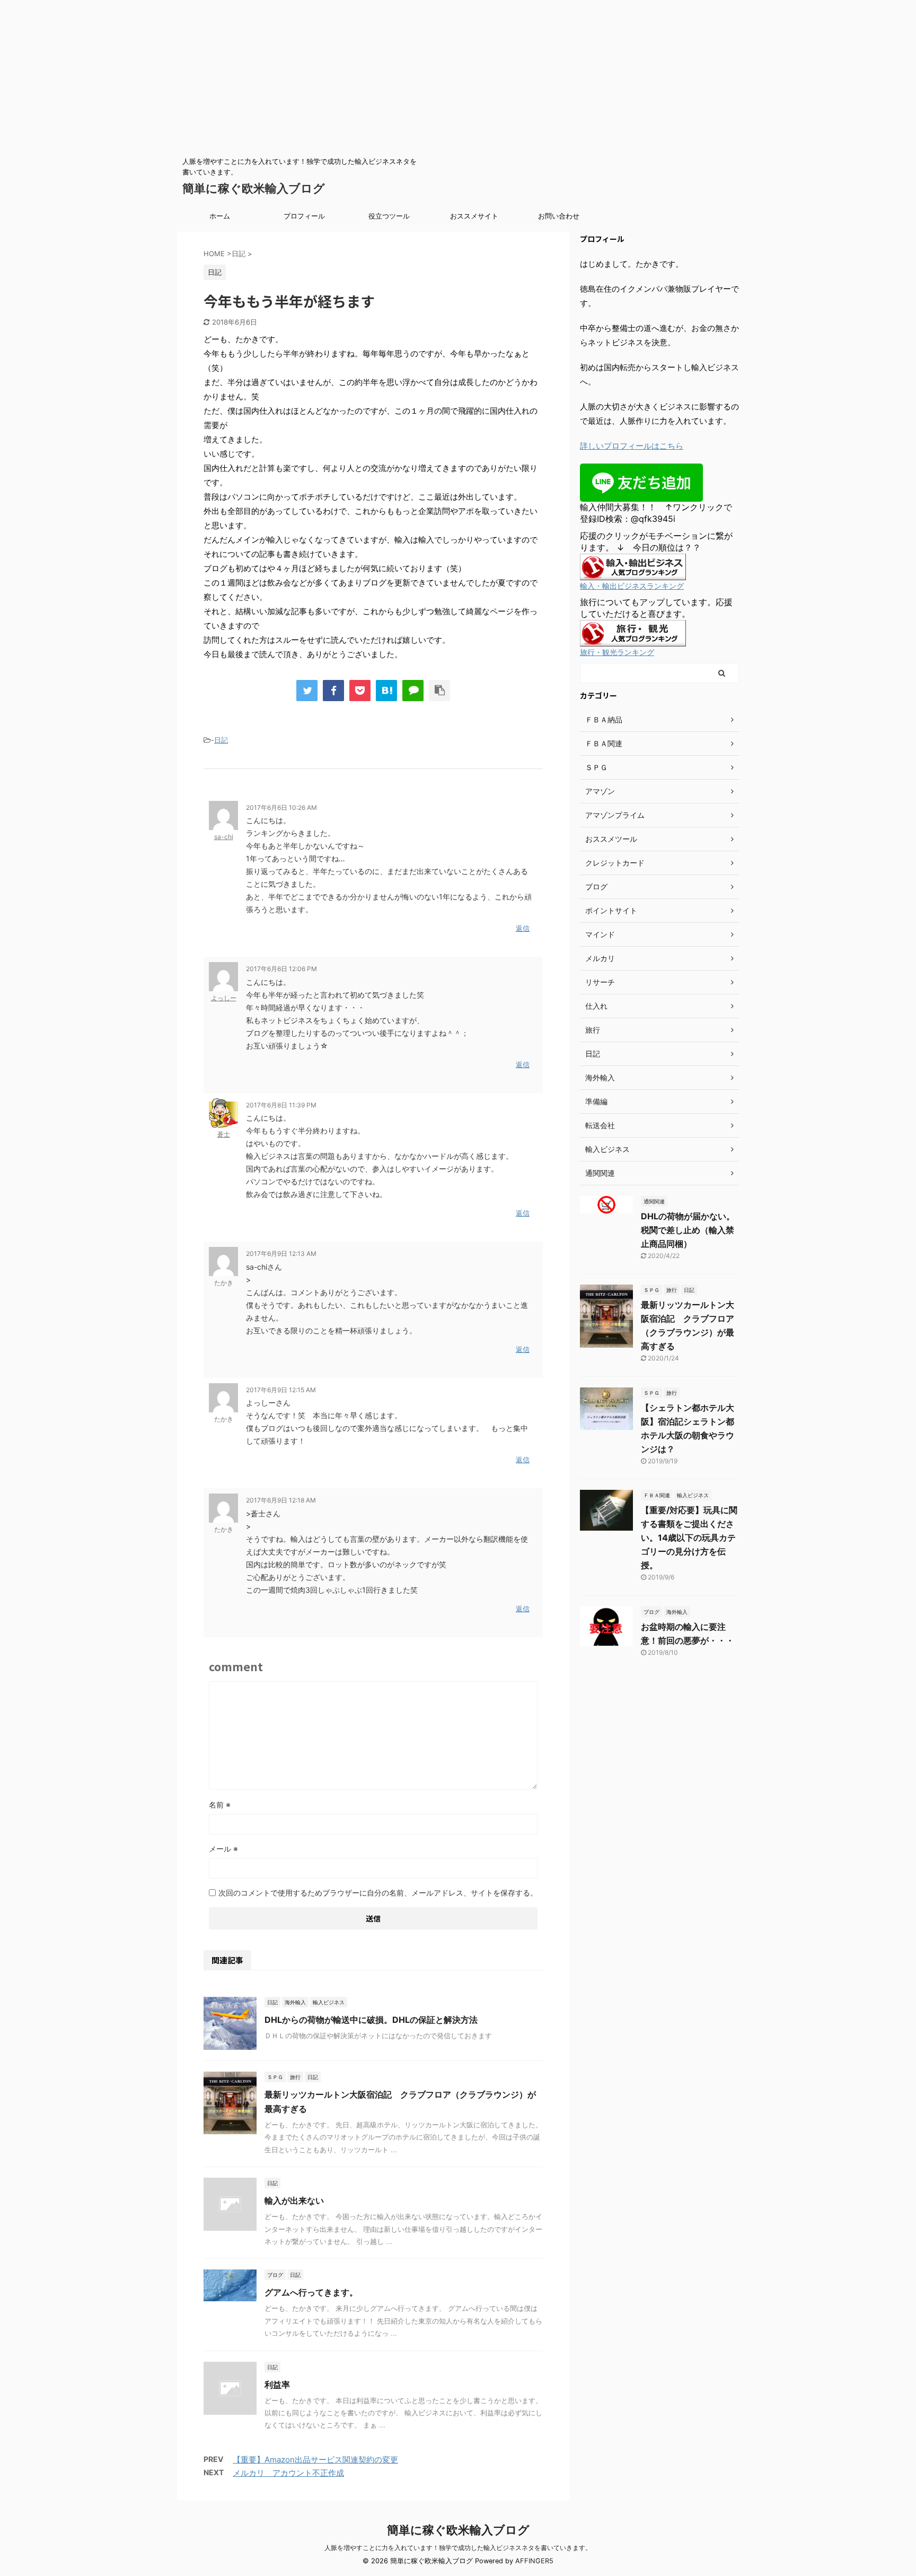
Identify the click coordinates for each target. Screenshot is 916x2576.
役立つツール (389, 216)
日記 (221, 740)
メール (223, 1849)
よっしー (224, 998)
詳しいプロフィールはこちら (632, 446)
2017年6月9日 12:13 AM (281, 1254)
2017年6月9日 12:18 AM (281, 1500)
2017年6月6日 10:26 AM (281, 807)
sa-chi (224, 837)
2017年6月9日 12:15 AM (281, 1390)
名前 (220, 1805)
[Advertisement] (318, 74)
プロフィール (304, 216)
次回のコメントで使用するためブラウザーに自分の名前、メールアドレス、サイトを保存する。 (378, 1893)
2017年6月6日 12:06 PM (281, 969)
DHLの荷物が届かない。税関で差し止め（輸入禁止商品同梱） (688, 1230)
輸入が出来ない (294, 2200)
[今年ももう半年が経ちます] (386, 691)
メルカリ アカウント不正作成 (288, 2473)
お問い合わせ (559, 216)
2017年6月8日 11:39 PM (281, 1105)
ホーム (220, 216)
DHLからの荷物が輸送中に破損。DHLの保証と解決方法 (371, 2020)
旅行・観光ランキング (617, 652)
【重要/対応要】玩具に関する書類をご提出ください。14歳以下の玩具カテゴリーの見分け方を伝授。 (689, 1538)
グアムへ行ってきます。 (311, 2292)
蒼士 (224, 1134)
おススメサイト (474, 216)
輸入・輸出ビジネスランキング (632, 586)
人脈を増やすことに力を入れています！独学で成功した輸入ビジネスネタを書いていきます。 (458, 2548)
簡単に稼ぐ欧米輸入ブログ (254, 188)
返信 (523, 928)
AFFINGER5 (534, 2561)
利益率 (277, 2385)
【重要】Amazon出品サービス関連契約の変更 (315, 2460)
